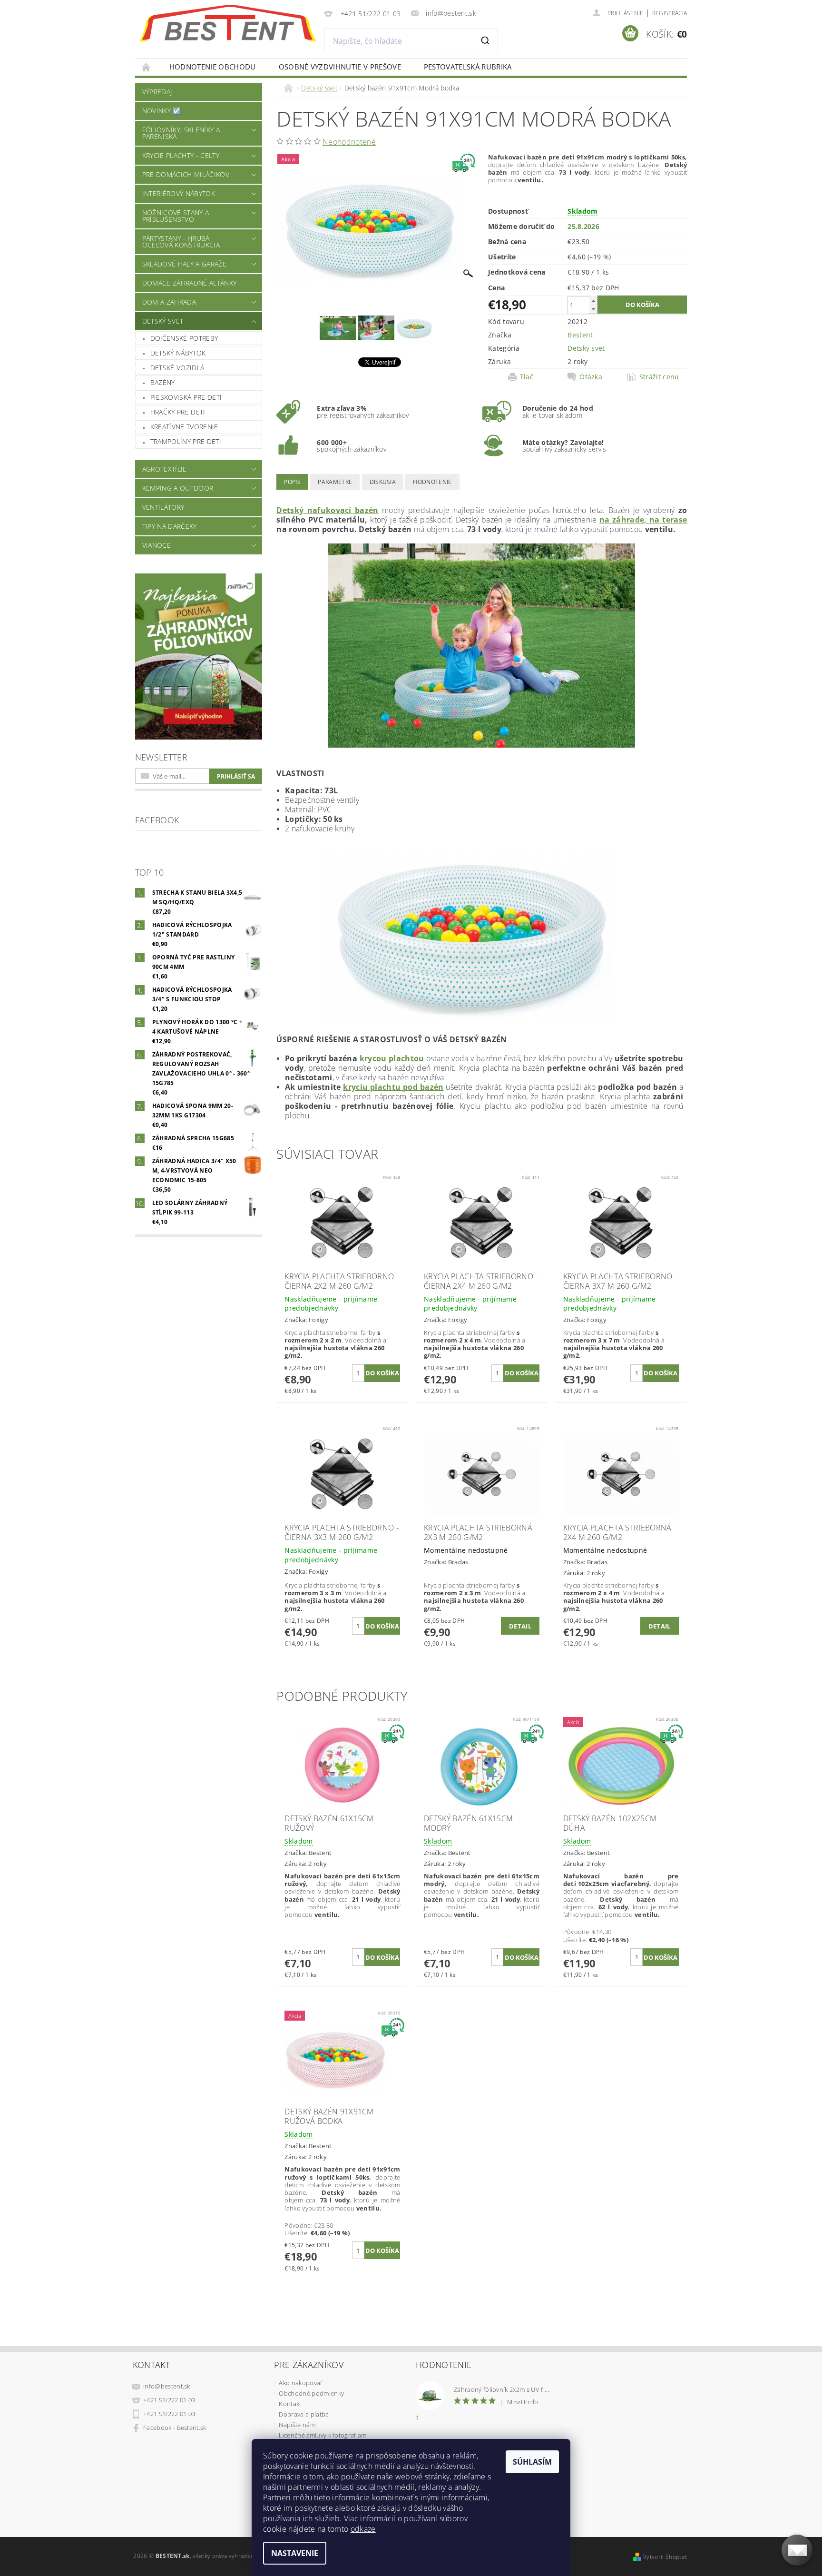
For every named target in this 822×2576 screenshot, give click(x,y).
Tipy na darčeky (170, 526)
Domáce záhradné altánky (189, 283)
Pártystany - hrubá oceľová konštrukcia (181, 242)
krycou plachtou (391, 1058)
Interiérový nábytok (179, 193)
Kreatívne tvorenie (184, 427)
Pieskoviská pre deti (186, 397)
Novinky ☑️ (162, 111)
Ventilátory (163, 507)
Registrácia (670, 13)
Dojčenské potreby (184, 338)
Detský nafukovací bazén (327, 510)
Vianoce (157, 545)
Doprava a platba (304, 2414)
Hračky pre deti (178, 412)
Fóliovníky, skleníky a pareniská (181, 133)
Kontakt (290, 2404)
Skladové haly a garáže (184, 264)
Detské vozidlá (177, 368)
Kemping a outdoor (178, 488)
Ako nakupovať (300, 2383)
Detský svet (163, 321)
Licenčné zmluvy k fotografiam (323, 2435)
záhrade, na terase (650, 520)
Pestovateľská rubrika (468, 67)
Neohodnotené (349, 142)
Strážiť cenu (659, 377)
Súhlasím (532, 2462)
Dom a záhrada (169, 302)
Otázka (591, 377)
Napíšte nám (297, 2425)
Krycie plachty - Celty (181, 155)
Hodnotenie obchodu (213, 67)
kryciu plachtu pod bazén (393, 1087)
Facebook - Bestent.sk (175, 2428)
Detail (520, 1626)
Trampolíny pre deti (186, 441)
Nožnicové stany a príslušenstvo (176, 216)
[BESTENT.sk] (228, 23)
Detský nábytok (178, 353)
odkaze (363, 2529)
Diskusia (383, 482)
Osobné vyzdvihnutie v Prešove (340, 67)
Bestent (580, 335)
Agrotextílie (165, 469)
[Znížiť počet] (593, 309)
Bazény (163, 382)
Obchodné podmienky (311, 2393)
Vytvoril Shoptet (665, 2557)
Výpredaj (157, 92)
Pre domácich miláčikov (186, 174)
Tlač (527, 377)
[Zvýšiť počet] (593, 301)
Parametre (335, 482)
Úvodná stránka (147, 67)
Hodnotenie (432, 482)
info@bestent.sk (167, 2386)
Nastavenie (295, 2553)
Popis (292, 482)
